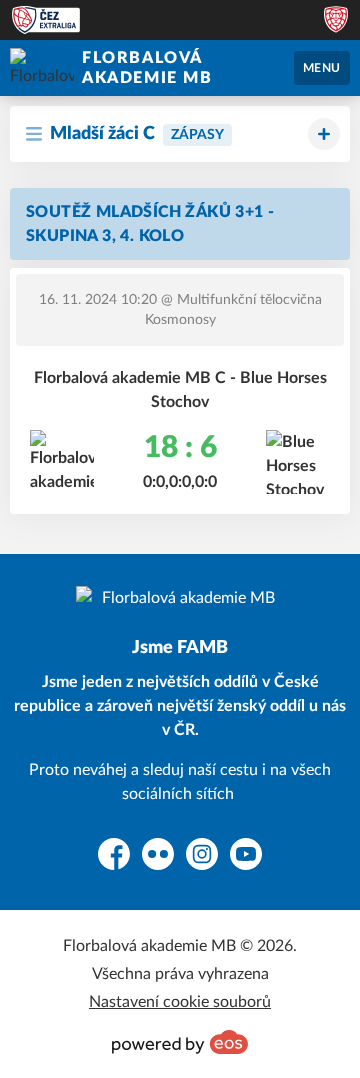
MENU (322, 68)
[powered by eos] (180, 1042)
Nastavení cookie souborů (180, 1002)
